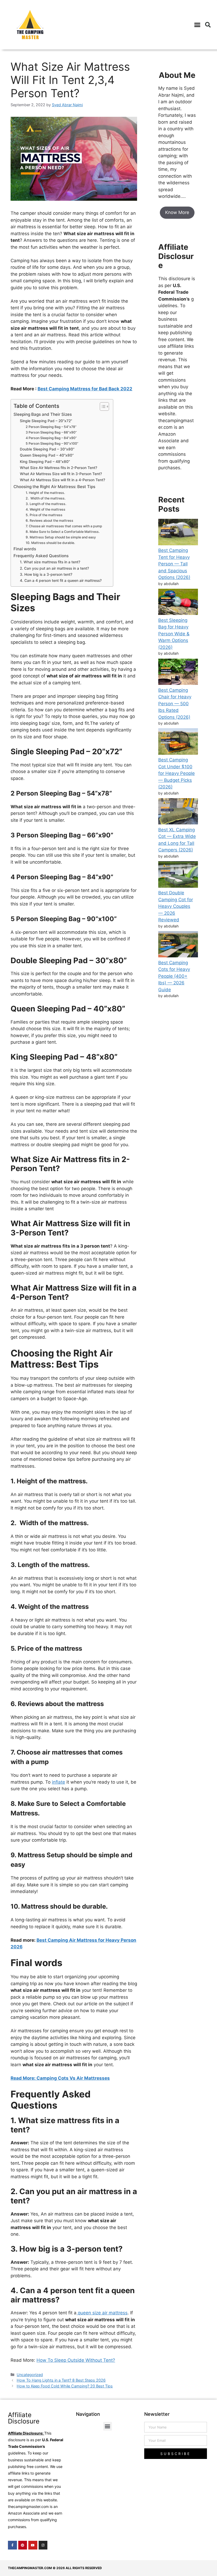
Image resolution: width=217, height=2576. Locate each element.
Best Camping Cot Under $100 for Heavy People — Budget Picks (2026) (177, 773)
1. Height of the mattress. (45, 493)
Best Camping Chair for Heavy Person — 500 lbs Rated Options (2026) (175, 704)
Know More (177, 212)
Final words (30, 549)
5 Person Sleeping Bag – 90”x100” (52, 443)
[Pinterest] (23, 2545)
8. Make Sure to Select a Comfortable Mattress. (63, 532)
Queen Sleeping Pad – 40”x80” (47, 455)
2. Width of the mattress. (46, 498)
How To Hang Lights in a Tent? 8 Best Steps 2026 (61, 2380)
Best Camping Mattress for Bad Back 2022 (85, 389)
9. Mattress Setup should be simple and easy (61, 537)
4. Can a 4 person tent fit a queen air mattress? (61, 581)
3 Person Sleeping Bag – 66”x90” (52, 432)
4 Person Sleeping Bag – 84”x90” (52, 438)
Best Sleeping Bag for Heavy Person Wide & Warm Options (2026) (174, 634)
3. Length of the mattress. (46, 504)
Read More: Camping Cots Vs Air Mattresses (60, 2078)
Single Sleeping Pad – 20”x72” (46, 421)
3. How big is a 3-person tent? (48, 574)
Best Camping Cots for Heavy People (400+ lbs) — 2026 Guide (174, 976)
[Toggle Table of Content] (102, 407)
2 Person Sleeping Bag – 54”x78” (51, 427)
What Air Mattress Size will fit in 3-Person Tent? (61, 474)
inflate (58, 1782)
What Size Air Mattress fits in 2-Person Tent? (64, 468)
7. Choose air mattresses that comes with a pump (64, 526)
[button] (197, 25)
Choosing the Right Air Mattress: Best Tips (54, 487)
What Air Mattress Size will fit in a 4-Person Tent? (62, 480)
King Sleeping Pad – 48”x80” (45, 462)
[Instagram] (43, 2545)
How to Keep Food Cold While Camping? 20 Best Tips (65, 2386)
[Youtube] (33, 2545)
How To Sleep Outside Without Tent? (76, 2360)
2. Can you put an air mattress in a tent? (54, 568)
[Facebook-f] (12, 2545)
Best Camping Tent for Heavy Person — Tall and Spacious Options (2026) (174, 564)
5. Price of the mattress (44, 515)
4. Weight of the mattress (46, 509)
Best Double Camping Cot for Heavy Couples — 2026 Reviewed (176, 906)
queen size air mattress (102, 2313)
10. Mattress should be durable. (50, 543)
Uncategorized (30, 2375)
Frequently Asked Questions (42, 556)
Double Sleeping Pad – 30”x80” (47, 449)
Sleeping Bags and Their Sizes (43, 414)
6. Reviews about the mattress (49, 521)
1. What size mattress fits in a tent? (50, 562)
